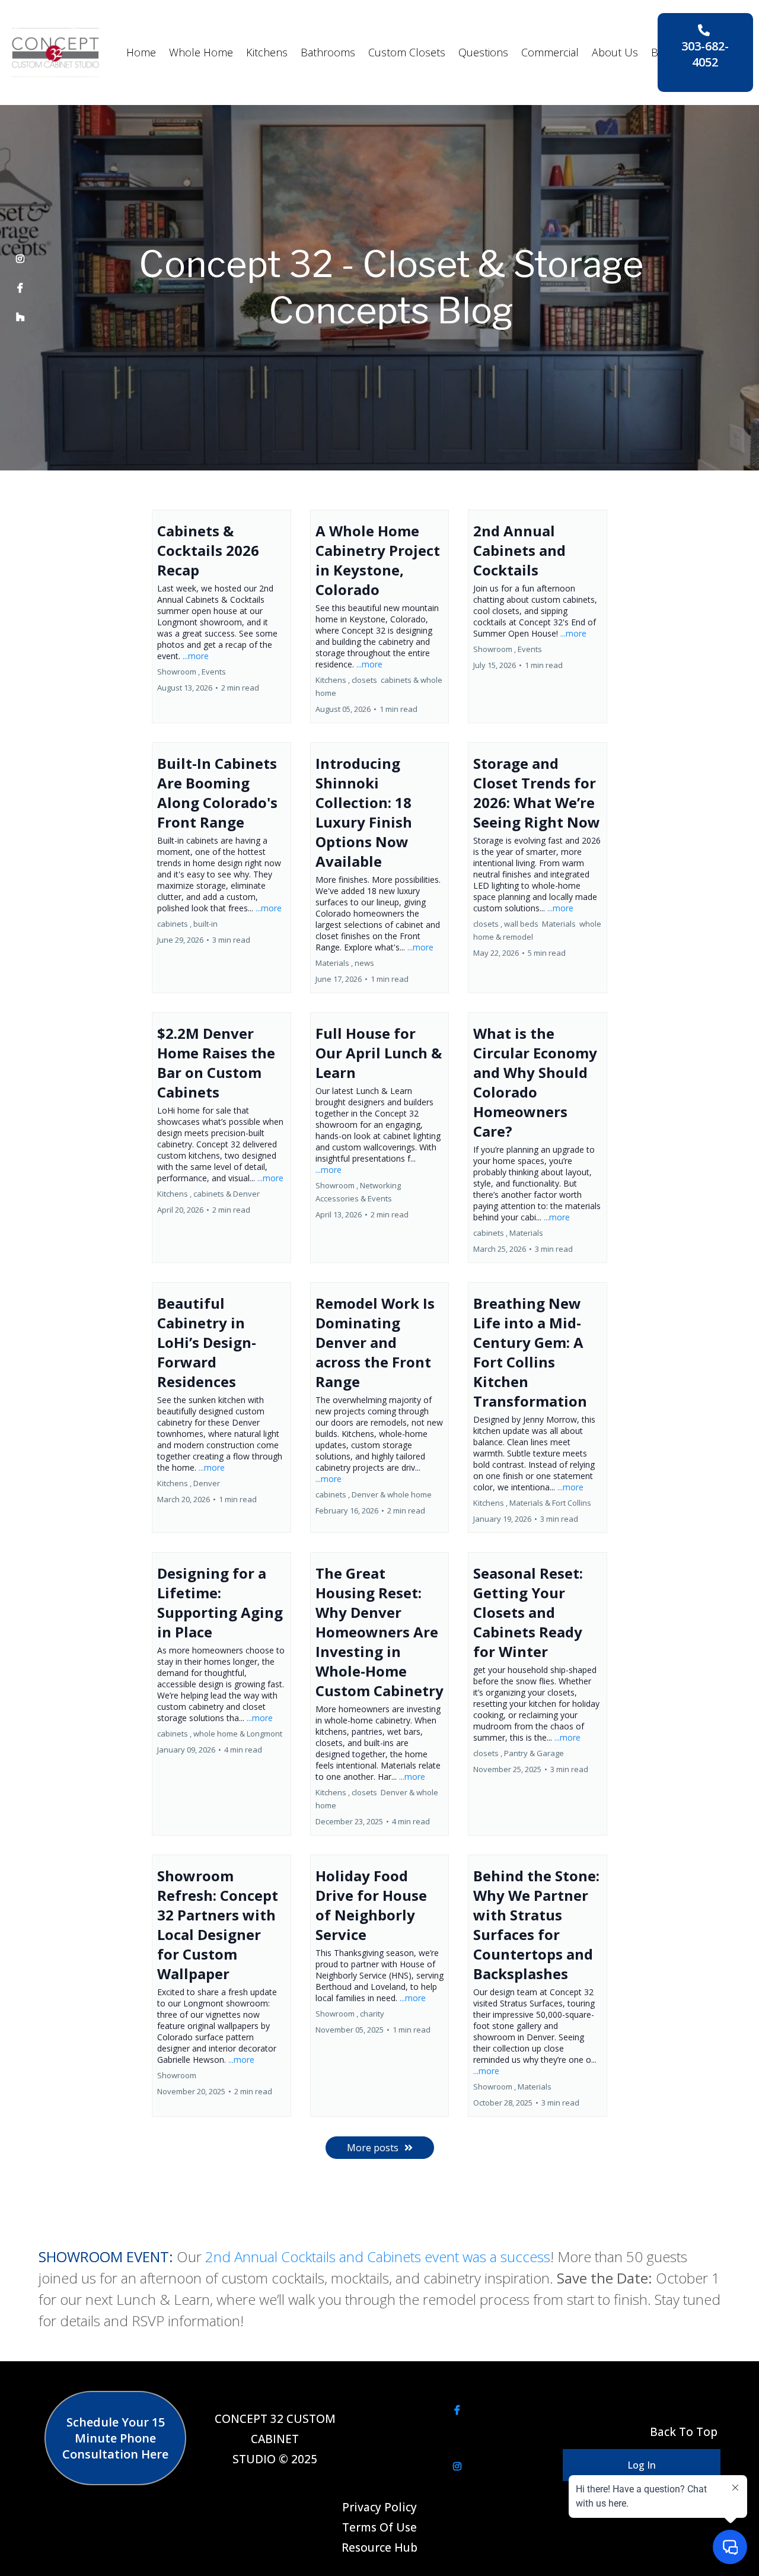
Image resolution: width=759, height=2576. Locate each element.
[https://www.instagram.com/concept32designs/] (20, 259)
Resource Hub (379, 2548)
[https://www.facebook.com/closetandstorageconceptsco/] (20, 288)
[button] (221, 616)
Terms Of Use (379, 2527)
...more (196, 656)
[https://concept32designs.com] (55, 52)
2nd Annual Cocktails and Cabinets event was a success (378, 2257)
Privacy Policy (379, 2507)
